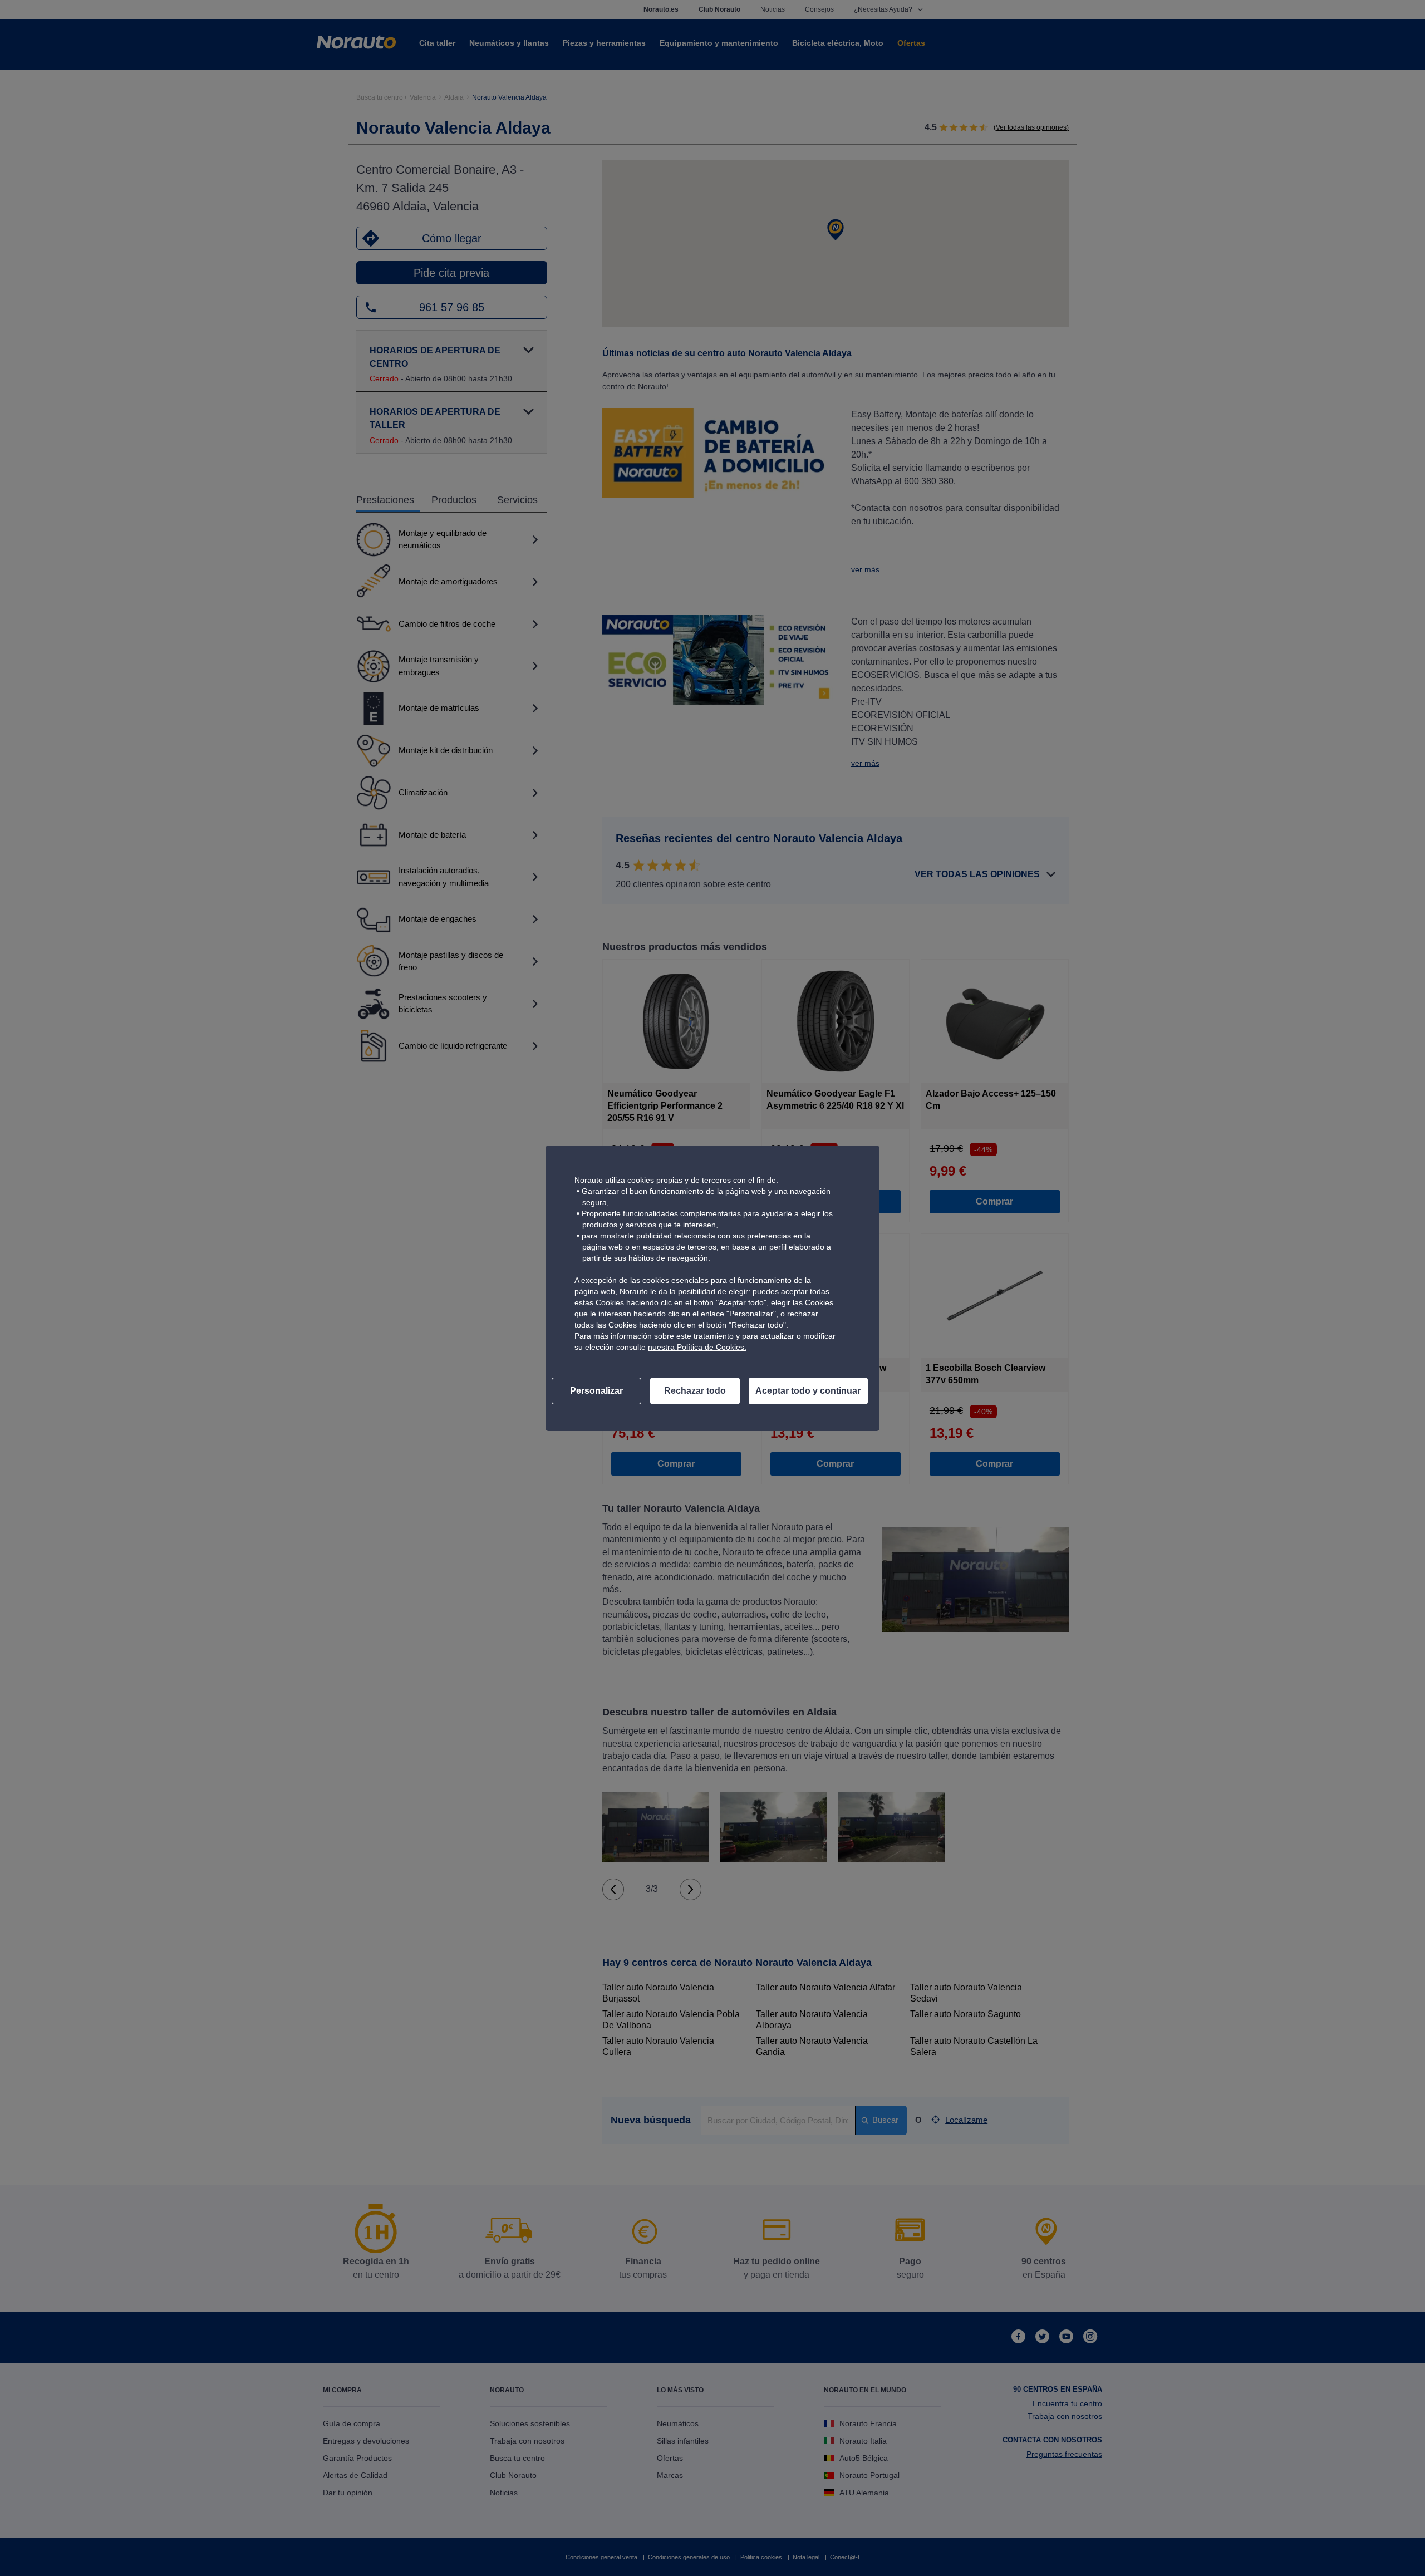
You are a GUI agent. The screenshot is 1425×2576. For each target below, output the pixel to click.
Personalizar (596, 1391)
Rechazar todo (695, 1391)
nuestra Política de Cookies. (697, 1347)
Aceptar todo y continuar (808, 1391)
